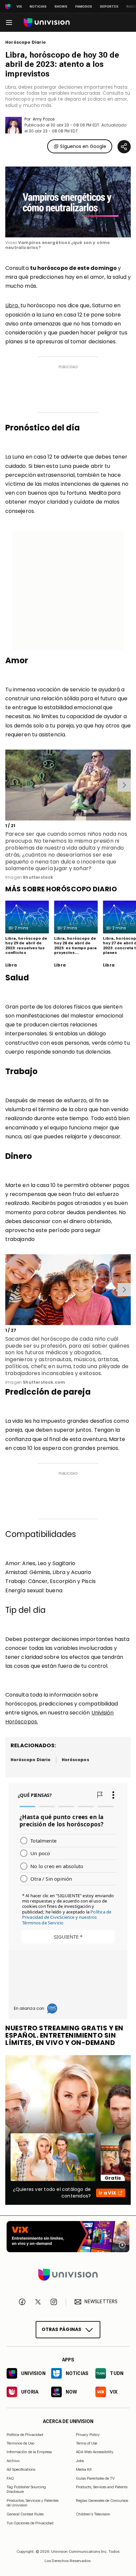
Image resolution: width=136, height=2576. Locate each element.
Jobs (80, 2460)
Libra (11, 965)
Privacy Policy (88, 2434)
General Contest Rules (25, 2514)
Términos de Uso (20, 2443)
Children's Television (93, 2514)
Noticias (38, 6)
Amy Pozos (44, 119)
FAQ (10, 2478)
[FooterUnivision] (68, 2275)
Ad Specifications (21, 2469)
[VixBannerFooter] (68, 2237)
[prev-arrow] (6, 785)
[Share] (124, 147)
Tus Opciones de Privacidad (30, 2523)
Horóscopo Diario (26, 42)
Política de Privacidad (25, 2434)
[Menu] (9, 23)
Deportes (109, 6)
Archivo (13, 2460)
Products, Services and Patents (102, 2487)
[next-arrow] (124, 785)
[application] (68, 202)
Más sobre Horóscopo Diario (61, 889)
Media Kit (84, 2469)
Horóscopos (75, 1760)
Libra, (13, 305)
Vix (19, 6)
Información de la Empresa (29, 2452)
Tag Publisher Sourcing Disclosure (26, 2489)
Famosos (84, 6)
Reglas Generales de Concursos (102, 2500)
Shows (61, 6)
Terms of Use (86, 2443)
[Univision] (47, 23)
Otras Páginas (62, 2329)
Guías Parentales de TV (95, 2478)
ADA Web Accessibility (95, 2452)
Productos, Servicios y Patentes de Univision (33, 2502)
